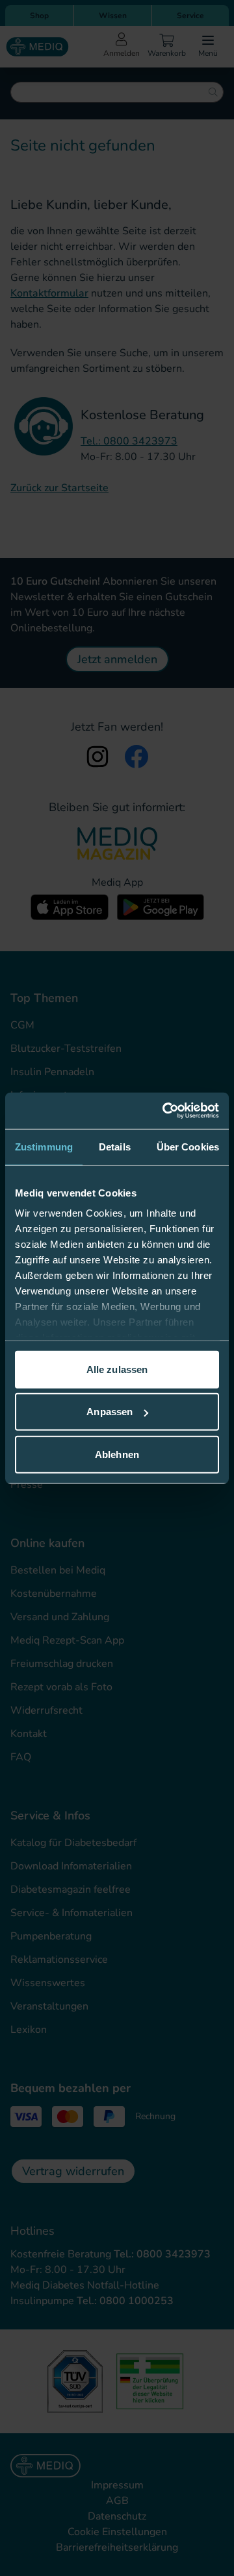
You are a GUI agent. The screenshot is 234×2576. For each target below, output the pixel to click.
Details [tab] (115, 1146)
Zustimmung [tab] (44, 1146)
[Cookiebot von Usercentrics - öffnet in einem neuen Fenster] (165, 1111)
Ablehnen (117, 1454)
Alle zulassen (117, 1369)
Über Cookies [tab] (188, 1146)
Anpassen (110, 1412)
